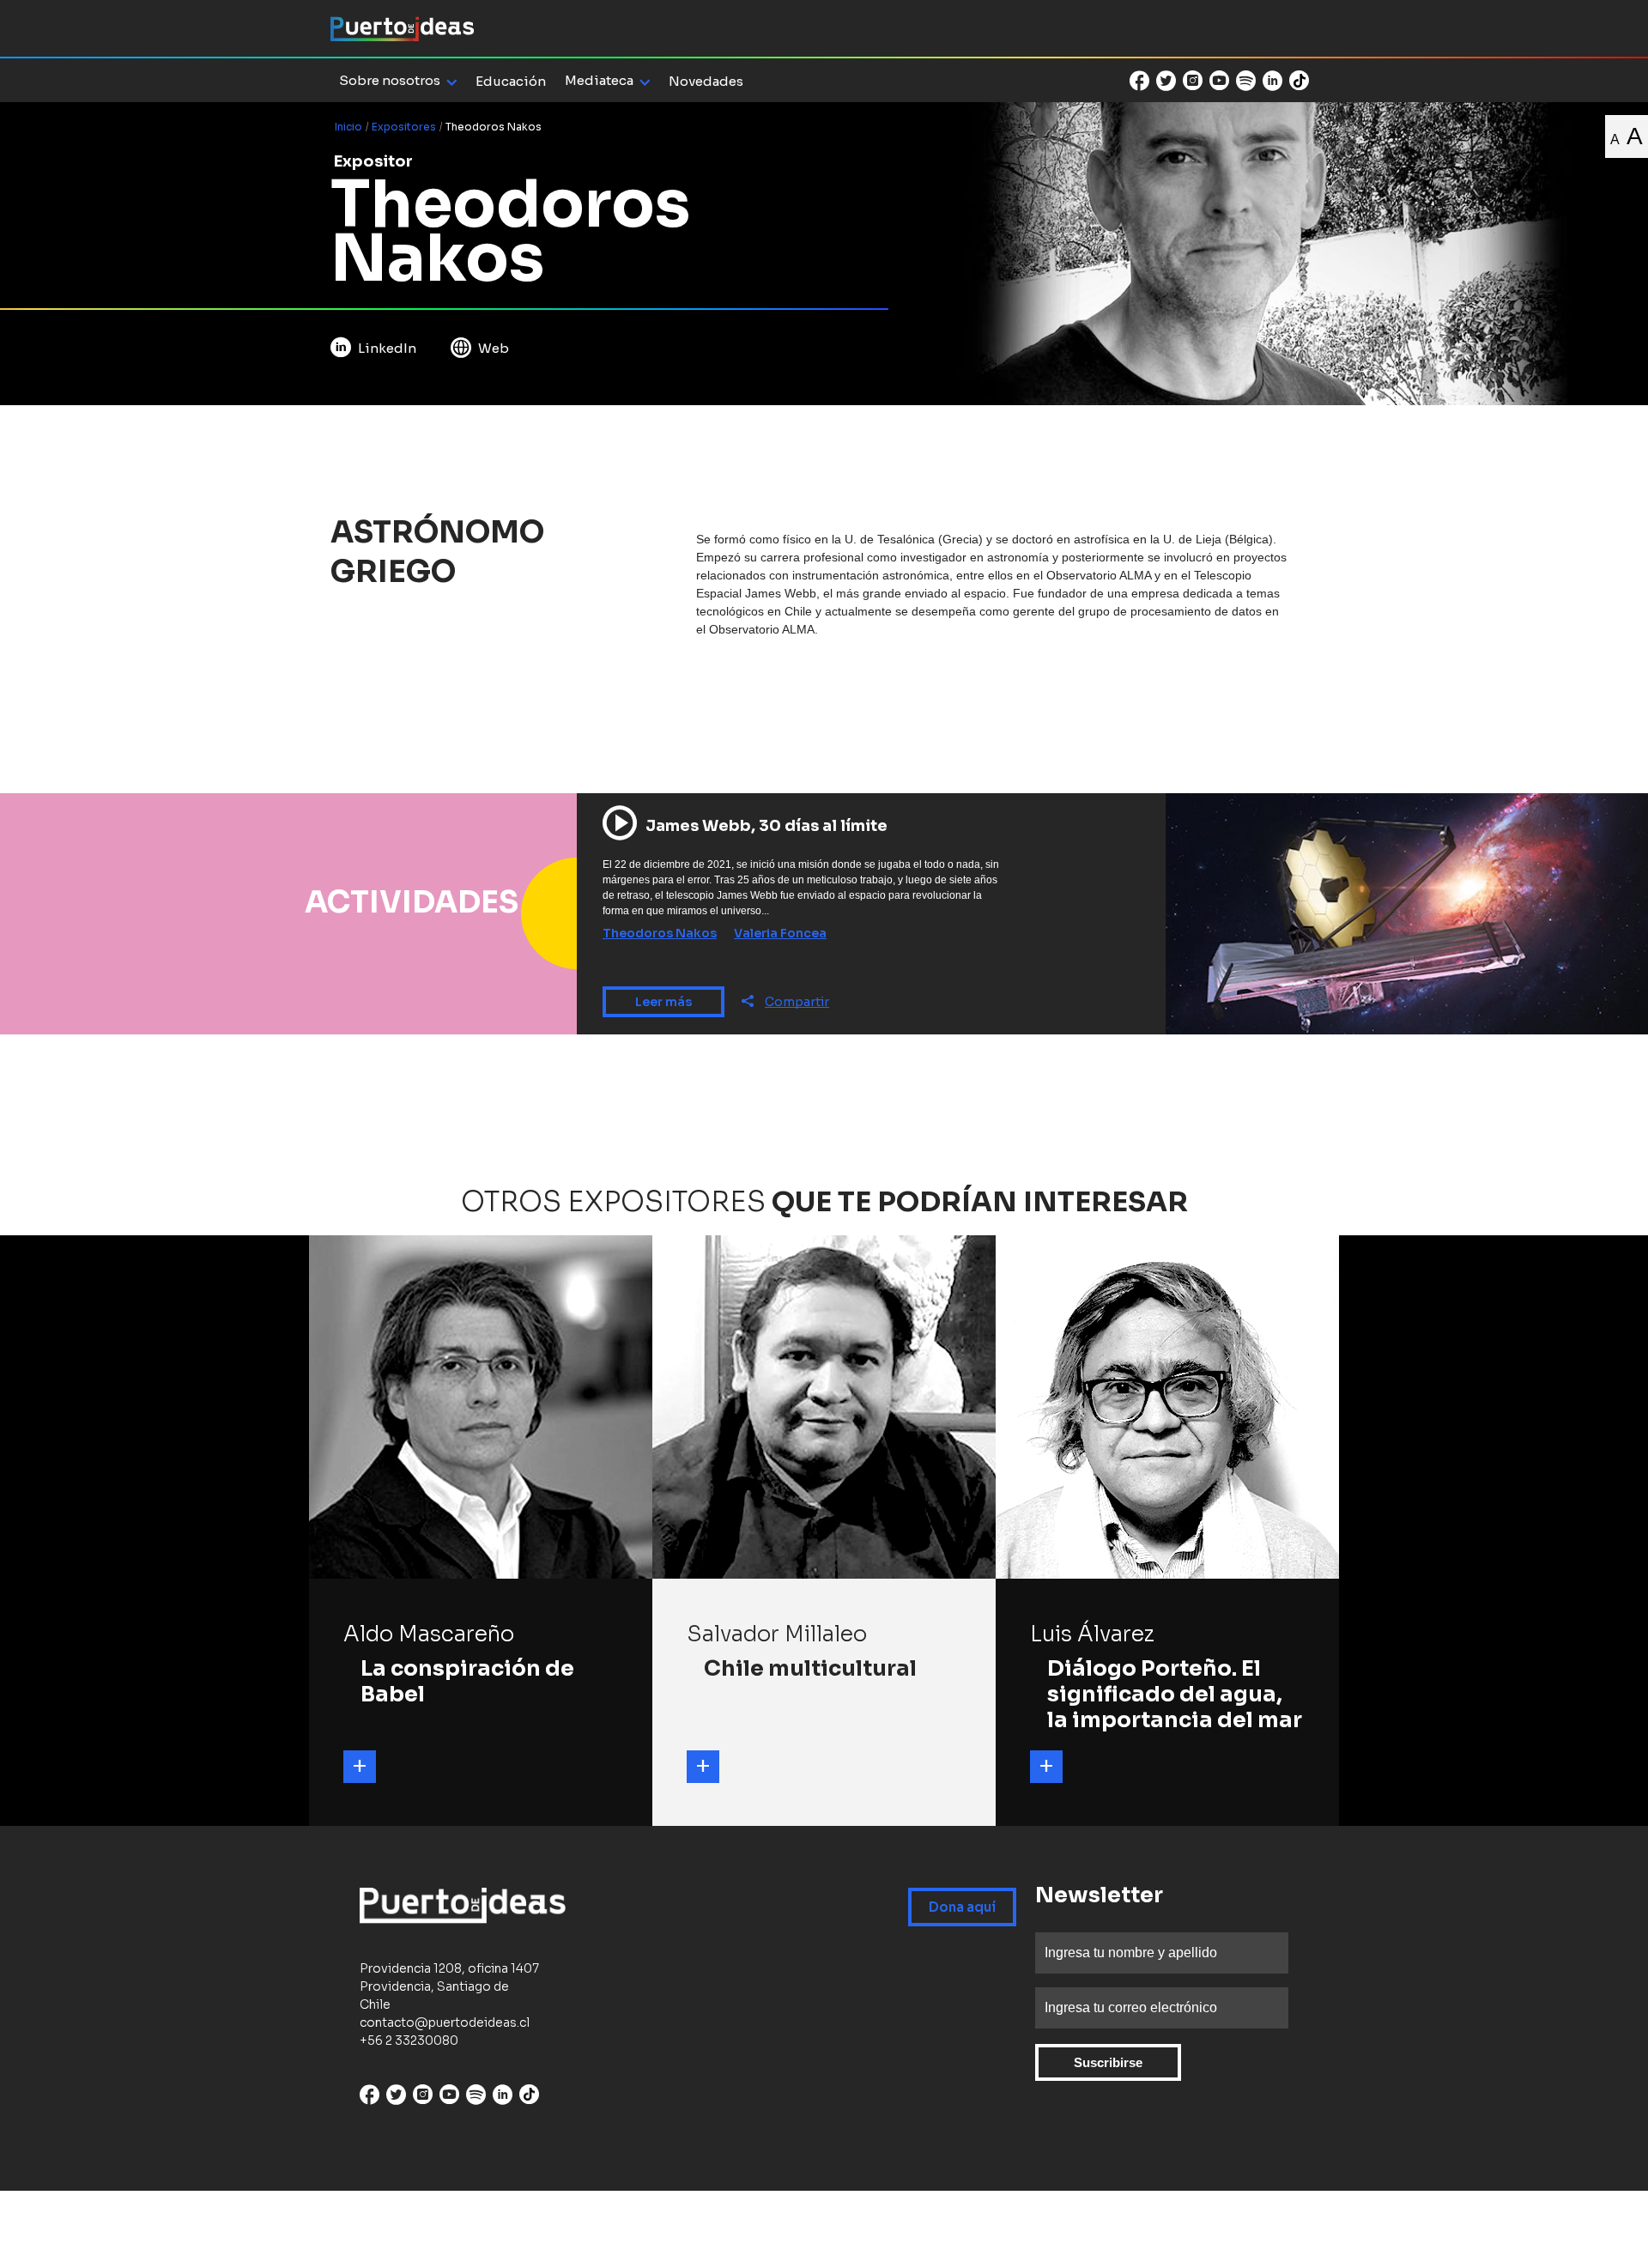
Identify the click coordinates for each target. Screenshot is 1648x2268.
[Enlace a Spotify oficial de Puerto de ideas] (1246, 81)
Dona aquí (962, 1907)
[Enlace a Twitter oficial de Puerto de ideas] (1166, 81)
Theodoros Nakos (660, 933)
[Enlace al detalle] (360, 1767)
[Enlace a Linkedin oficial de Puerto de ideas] (1272, 81)
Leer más (663, 1002)
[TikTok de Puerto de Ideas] (1299, 79)
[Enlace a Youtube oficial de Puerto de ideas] (1219, 81)
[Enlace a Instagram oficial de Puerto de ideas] (1193, 81)
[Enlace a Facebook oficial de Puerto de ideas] (1139, 81)
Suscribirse (1108, 2062)
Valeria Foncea (780, 933)
